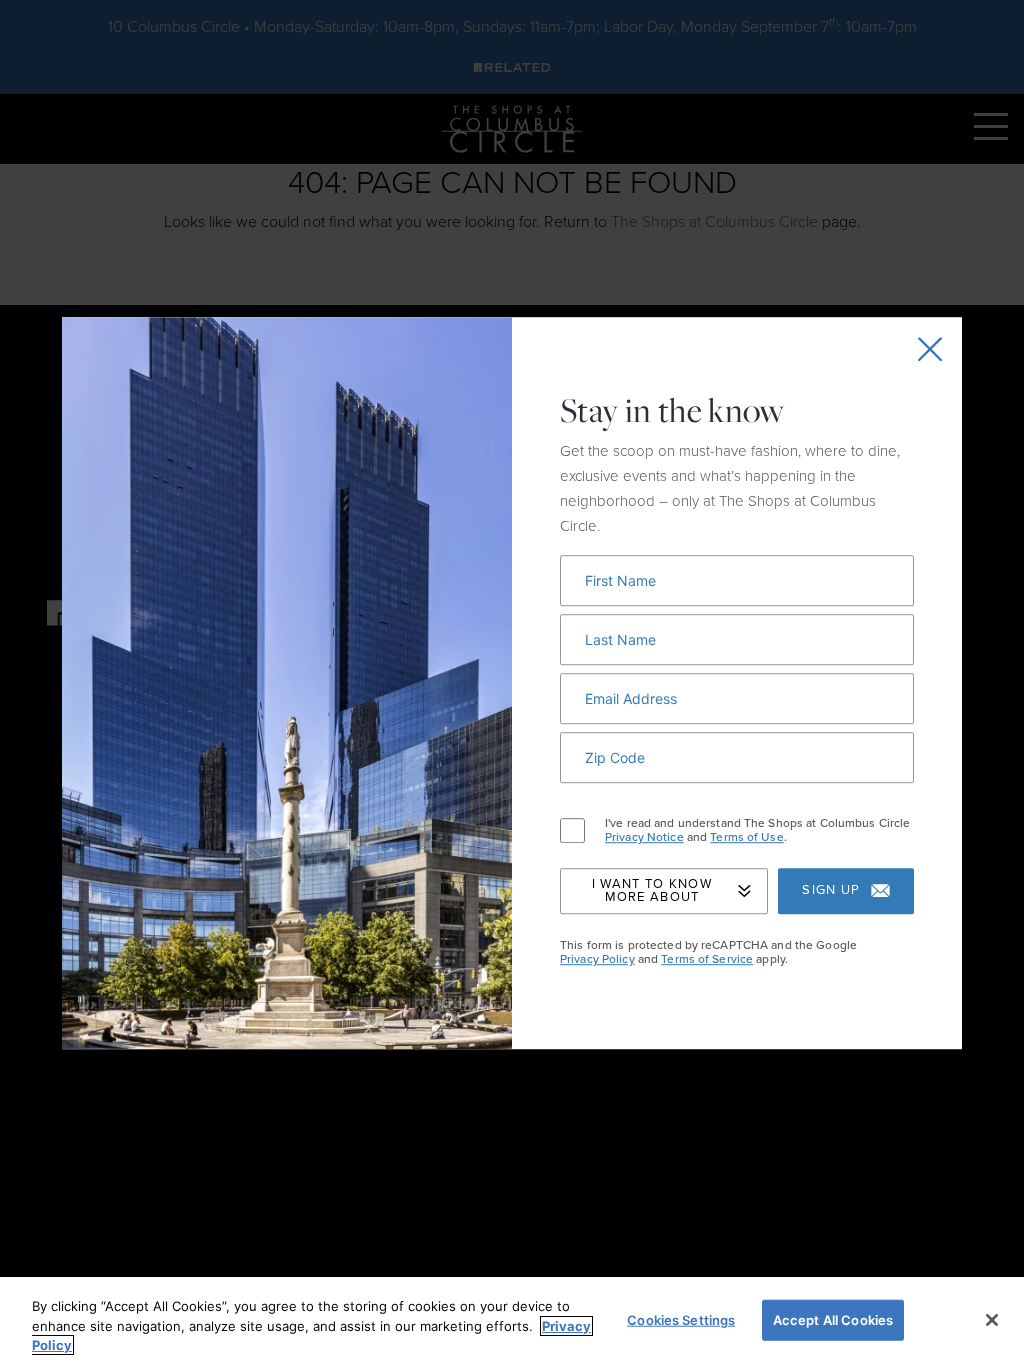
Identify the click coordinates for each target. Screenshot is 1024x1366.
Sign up (831, 891)
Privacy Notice (644, 838)
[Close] (992, 1320)
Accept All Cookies (833, 1319)
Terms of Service (707, 959)
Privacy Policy (597, 959)
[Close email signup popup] (930, 349)
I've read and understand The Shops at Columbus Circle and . (757, 830)
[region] (512, 1321)
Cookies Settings (681, 1319)
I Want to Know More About (652, 890)
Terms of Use (746, 838)
